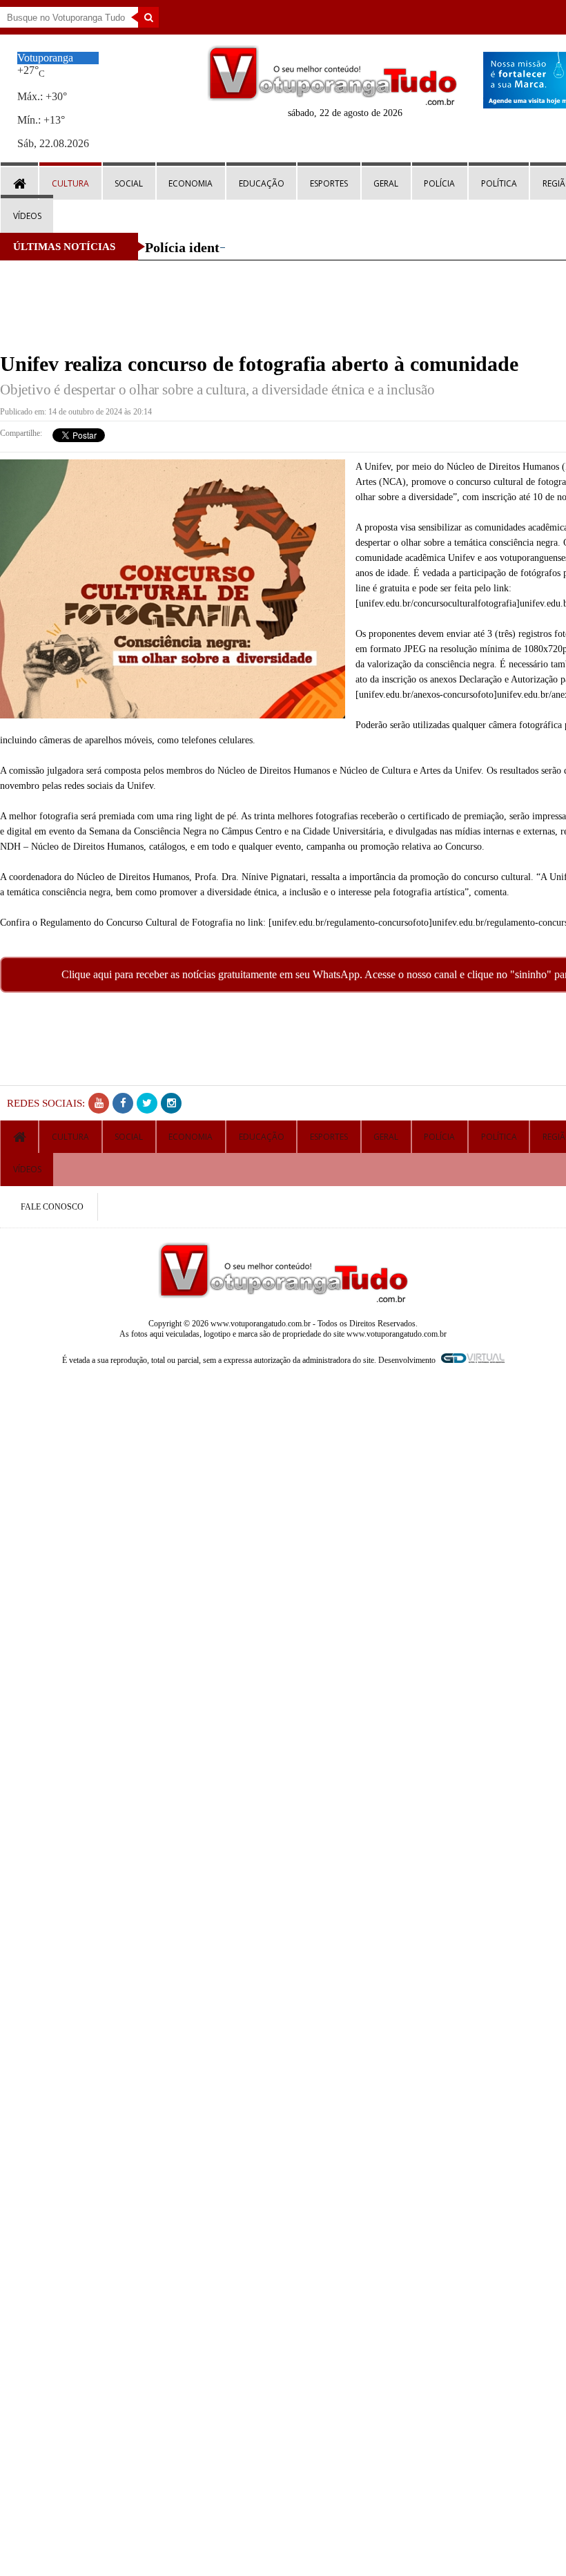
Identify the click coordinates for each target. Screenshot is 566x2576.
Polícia (439, 183)
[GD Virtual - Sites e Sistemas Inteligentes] (471, 1360)
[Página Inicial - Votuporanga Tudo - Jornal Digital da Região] (332, 102)
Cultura (70, 183)
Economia (191, 183)
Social (129, 183)
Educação (262, 183)
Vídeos (27, 216)
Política (499, 183)
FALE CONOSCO (52, 1207)
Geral (386, 183)
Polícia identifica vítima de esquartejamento (277, 247)
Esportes (329, 183)
